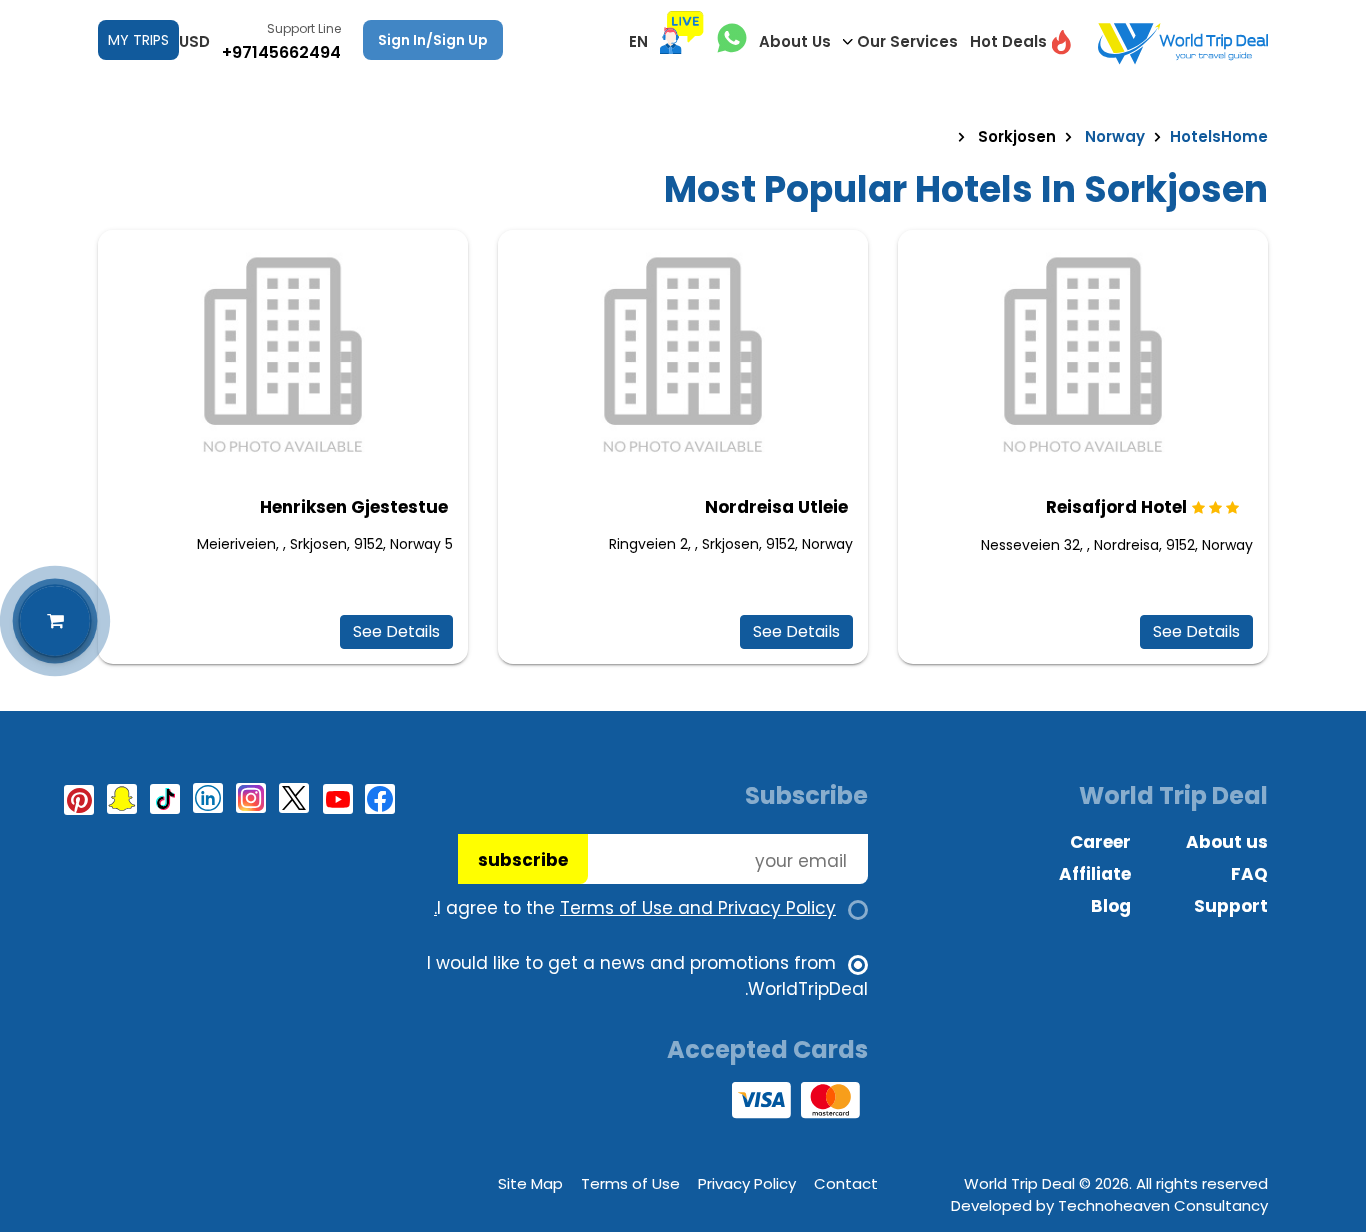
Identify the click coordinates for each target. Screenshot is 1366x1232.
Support (1231, 906)
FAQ (1249, 874)
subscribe (523, 860)
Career (1100, 842)
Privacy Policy (747, 1183)
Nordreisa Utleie (776, 507)
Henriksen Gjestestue (354, 507)
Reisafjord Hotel (1116, 507)
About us (1227, 842)
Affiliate (1095, 874)
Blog (1111, 906)
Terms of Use (630, 1183)
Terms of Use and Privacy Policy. (635, 908)
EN (638, 41)
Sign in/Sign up (433, 40)
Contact (846, 1183)
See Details (1196, 631)
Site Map (530, 1183)
